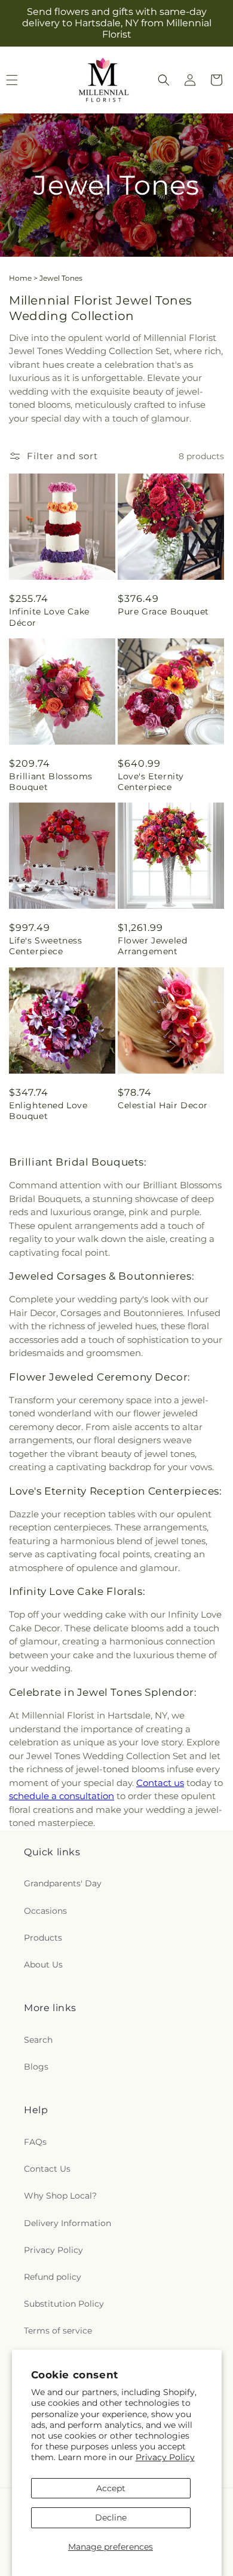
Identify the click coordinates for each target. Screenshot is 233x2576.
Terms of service (58, 2331)
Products (43, 1938)
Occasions (45, 1911)
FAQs (35, 2142)
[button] (164, 80)
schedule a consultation (62, 1796)
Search (38, 2040)
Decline (111, 2517)
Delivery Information (68, 2223)
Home (20, 278)
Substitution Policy (64, 2304)
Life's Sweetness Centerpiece (46, 946)
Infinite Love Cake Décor (49, 617)
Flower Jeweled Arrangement (152, 946)
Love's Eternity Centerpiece (151, 782)
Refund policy (53, 2277)
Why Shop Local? (60, 2196)
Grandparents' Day (63, 1883)
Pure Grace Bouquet (163, 611)
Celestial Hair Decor (163, 1105)
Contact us (160, 1783)
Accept (111, 2488)
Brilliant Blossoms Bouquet (51, 782)
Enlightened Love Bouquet (48, 1111)
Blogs (36, 2067)
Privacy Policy (165, 2457)
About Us (43, 1965)
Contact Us (47, 2169)
